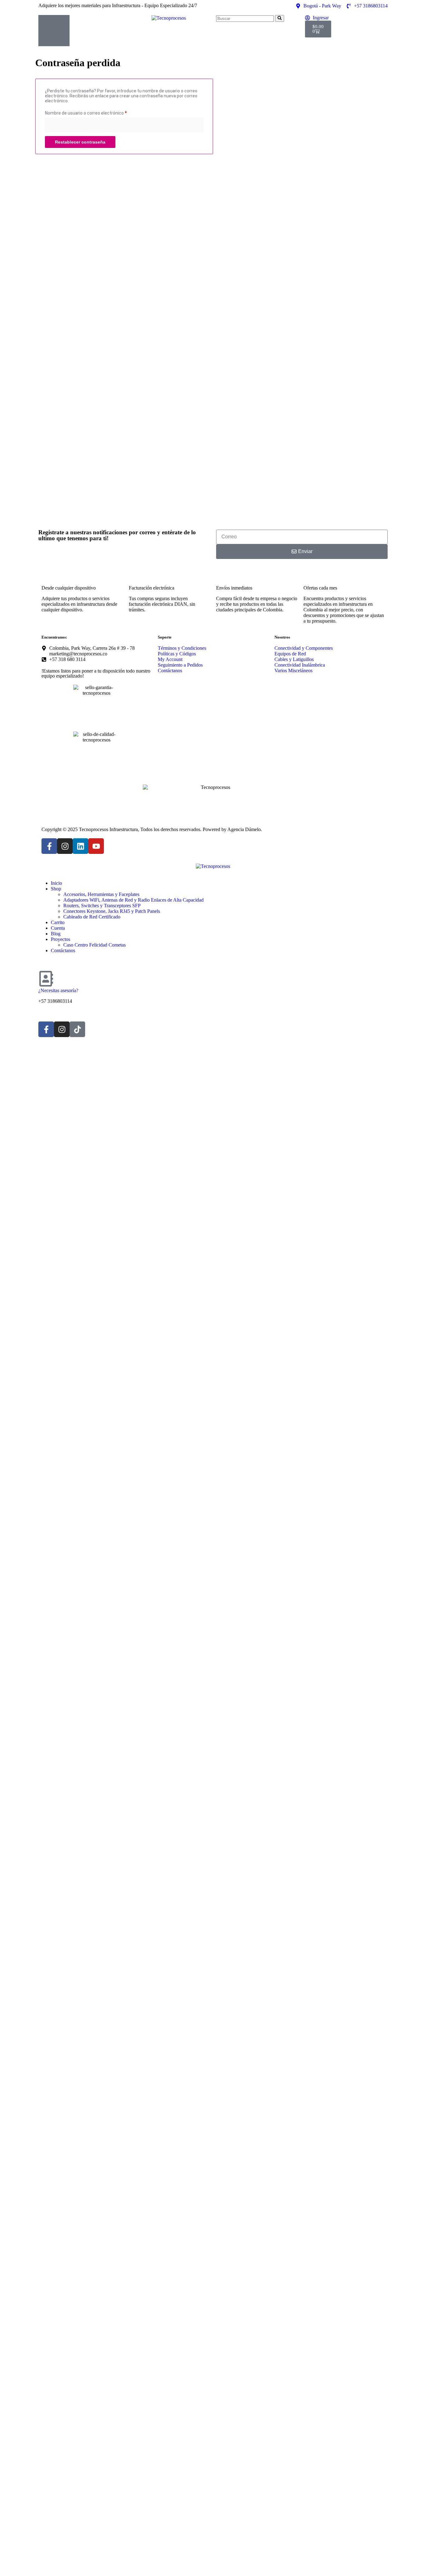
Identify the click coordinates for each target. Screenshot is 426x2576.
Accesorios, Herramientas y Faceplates (101, 894)
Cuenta (58, 928)
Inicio (56, 883)
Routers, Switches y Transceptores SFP (102, 906)
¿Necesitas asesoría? (58, 990)
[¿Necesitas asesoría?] (46, 979)
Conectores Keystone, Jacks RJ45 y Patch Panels (112, 911)
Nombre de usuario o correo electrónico (97, 112)
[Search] (280, 18)
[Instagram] (65, 846)
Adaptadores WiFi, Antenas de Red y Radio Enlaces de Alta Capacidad (133, 900)
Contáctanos (63, 950)
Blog (56, 934)
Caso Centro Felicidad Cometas (94, 945)
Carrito (58, 922)
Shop (56, 889)
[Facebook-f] (49, 846)
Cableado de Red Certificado (92, 917)
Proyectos (61, 939)
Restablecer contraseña (80, 142)
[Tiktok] (77, 1029)
